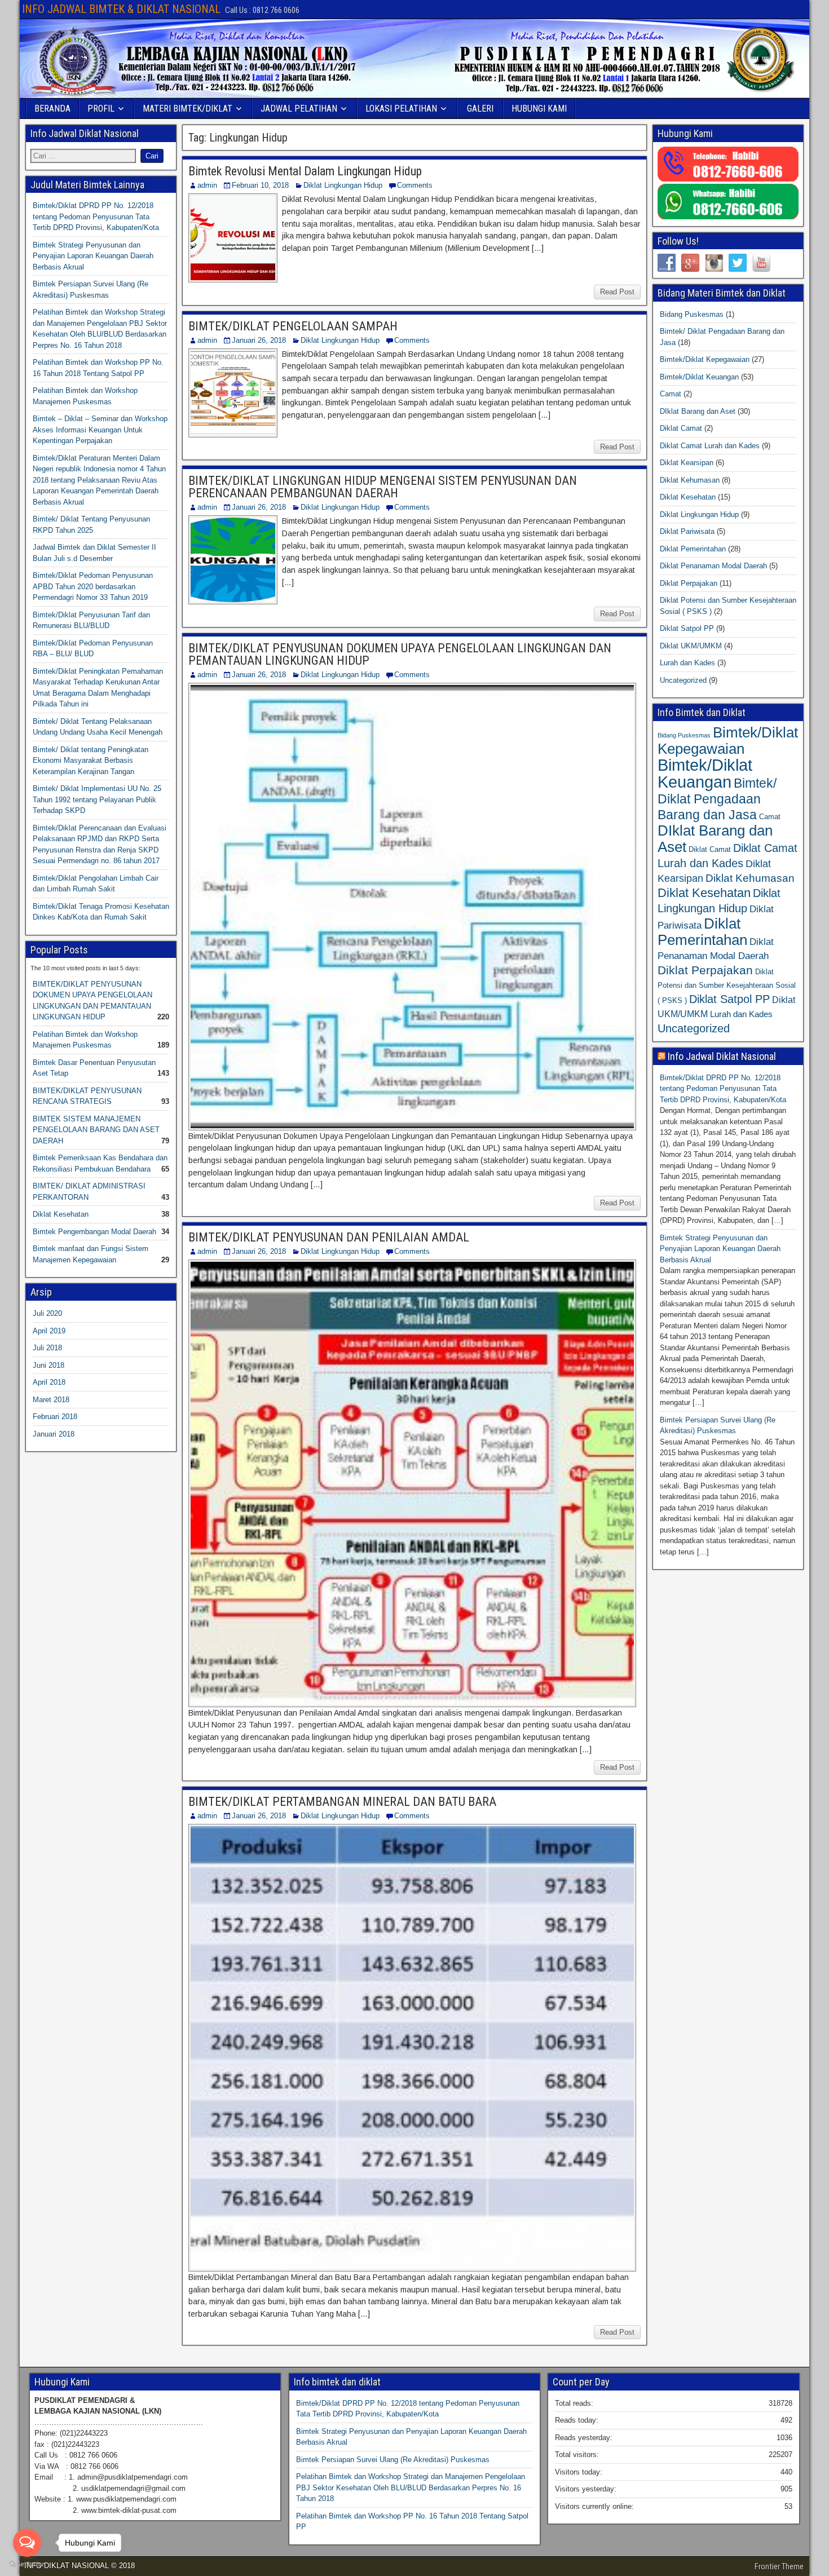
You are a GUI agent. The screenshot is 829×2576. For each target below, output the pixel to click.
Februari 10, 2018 (260, 185)
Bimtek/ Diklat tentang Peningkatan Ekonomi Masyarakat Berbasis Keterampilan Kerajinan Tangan (91, 761)
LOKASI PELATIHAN (401, 109)
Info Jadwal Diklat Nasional (722, 1056)
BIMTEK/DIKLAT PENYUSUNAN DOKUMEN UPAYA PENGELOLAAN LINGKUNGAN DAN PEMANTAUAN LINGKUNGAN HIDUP (400, 654)
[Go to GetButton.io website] (27, 2564)
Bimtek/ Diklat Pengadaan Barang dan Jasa (717, 799)
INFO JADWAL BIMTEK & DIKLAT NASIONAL (121, 9)
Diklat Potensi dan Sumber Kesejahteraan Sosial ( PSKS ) (727, 986)
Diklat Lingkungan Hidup (343, 185)
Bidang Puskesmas (692, 314)
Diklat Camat (681, 428)
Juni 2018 (48, 1365)
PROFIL (101, 109)
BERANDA (52, 109)
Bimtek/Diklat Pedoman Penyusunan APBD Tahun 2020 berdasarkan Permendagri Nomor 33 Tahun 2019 (93, 586)
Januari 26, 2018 (259, 340)
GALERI (480, 109)
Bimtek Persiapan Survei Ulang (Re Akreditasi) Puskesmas (393, 2460)
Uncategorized (683, 680)
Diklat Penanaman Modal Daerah (713, 566)
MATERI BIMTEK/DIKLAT (188, 109)
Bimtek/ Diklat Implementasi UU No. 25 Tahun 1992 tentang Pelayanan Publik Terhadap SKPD (97, 799)
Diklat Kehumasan (690, 480)
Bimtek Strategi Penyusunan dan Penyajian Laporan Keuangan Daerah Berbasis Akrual (93, 256)
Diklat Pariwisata (687, 531)
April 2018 (49, 1382)
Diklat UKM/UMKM (691, 646)
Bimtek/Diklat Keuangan (699, 377)
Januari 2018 (54, 1434)
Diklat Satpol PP (687, 628)
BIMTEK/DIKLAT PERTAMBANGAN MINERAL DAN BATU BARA (342, 1802)
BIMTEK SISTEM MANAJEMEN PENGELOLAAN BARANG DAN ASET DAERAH (96, 1130)
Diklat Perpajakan (689, 583)
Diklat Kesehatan (61, 1214)
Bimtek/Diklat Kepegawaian (705, 359)
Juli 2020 (47, 1313)
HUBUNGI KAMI (539, 109)
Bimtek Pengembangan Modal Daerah (94, 1232)
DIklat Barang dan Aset (698, 411)
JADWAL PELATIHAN (299, 109)
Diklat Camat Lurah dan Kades (710, 446)
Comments (415, 185)
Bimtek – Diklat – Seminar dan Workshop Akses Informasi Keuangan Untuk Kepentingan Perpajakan (100, 430)
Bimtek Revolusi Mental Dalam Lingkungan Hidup (305, 171)
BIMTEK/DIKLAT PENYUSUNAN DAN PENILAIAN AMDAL (329, 1237)
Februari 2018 (55, 1417)
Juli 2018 (47, 1348)
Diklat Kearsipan (687, 463)
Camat (671, 394)
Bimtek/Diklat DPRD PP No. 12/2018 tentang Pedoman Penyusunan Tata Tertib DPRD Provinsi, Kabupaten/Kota (96, 216)
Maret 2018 (51, 1400)
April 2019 (49, 1331)
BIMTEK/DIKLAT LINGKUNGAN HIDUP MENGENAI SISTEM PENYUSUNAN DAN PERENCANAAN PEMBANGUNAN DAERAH (383, 487)
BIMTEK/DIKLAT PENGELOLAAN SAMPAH (293, 326)
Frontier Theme (779, 2566)
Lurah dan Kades (687, 663)
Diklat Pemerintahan (693, 549)
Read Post (617, 292)
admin (207, 185)
